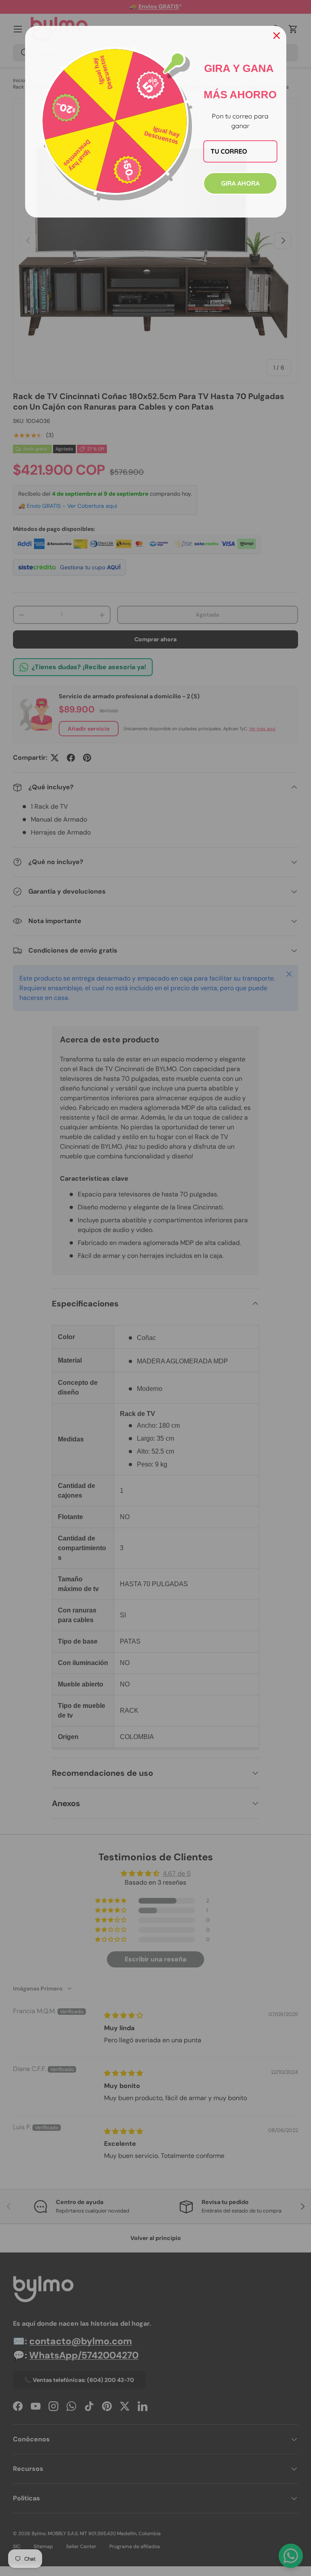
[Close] (277, 36)
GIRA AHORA (240, 183)
